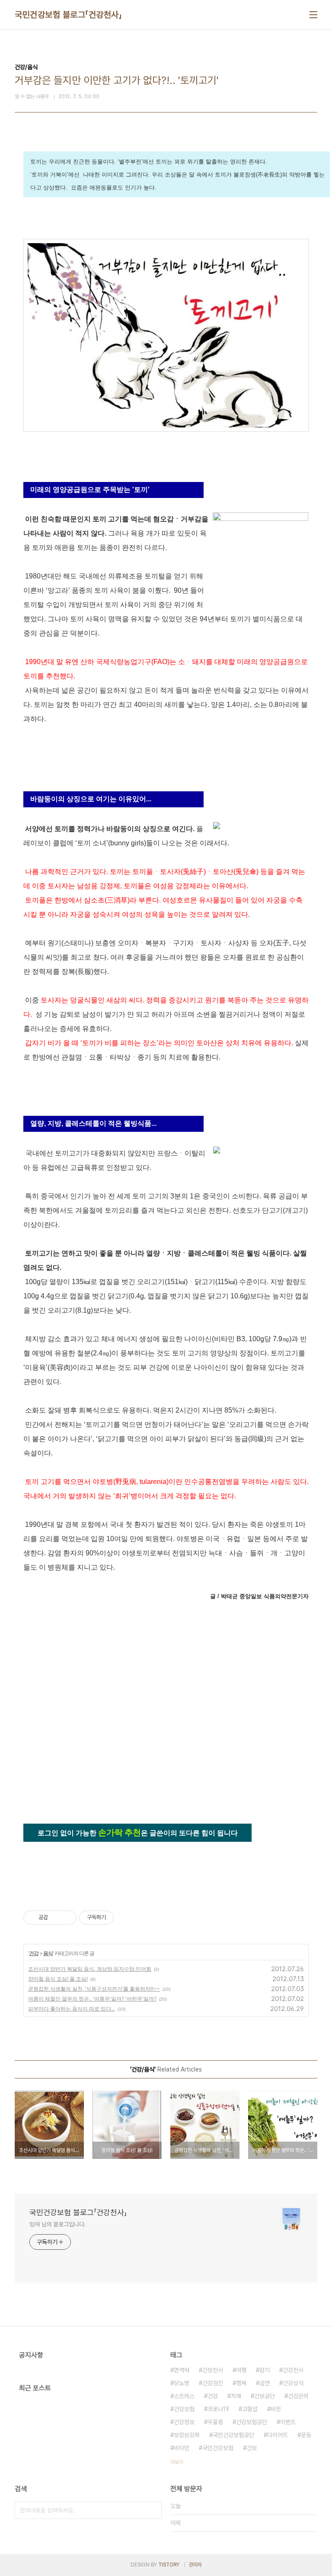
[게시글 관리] (67, 1918)
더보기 (177, 2462)
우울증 (215, 2422)
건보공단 (265, 2396)
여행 (241, 2370)
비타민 (182, 2448)
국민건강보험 (218, 2448)
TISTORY (169, 2565)
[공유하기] (56, 1918)
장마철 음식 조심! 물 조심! (58, 1979)
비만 (276, 2409)
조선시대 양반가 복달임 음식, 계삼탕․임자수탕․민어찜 (90, 1969)
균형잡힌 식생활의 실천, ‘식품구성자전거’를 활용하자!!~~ (94, 1989)
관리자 (195, 2565)
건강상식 (293, 2383)
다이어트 (278, 2435)
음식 (48, 1953)
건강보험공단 (252, 2422)
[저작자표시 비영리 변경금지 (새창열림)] (125, 1918)
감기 (265, 2370)
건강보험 (184, 2409)
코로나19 (218, 2409)
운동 (306, 2435)
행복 (241, 2383)
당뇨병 (182, 2383)
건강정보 (184, 2422)
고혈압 (250, 2409)
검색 (153, 2510)
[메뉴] (313, 15)
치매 (236, 2396)
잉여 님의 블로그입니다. (58, 2224)
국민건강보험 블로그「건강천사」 (68, 15)
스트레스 (184, 2396)
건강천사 (293, 2370)
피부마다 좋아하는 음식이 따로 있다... (72, 2009)
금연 (265, 2383)
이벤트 (288, 2422)
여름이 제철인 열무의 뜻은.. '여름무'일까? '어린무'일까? (92, 1999)
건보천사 (213, 2370)
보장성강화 (187, 2435)
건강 (34, 1953)
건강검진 (213, 2383)
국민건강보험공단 (233, 2435)
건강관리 (298, 2396)
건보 (252, 2448)
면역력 (182, 2370)
